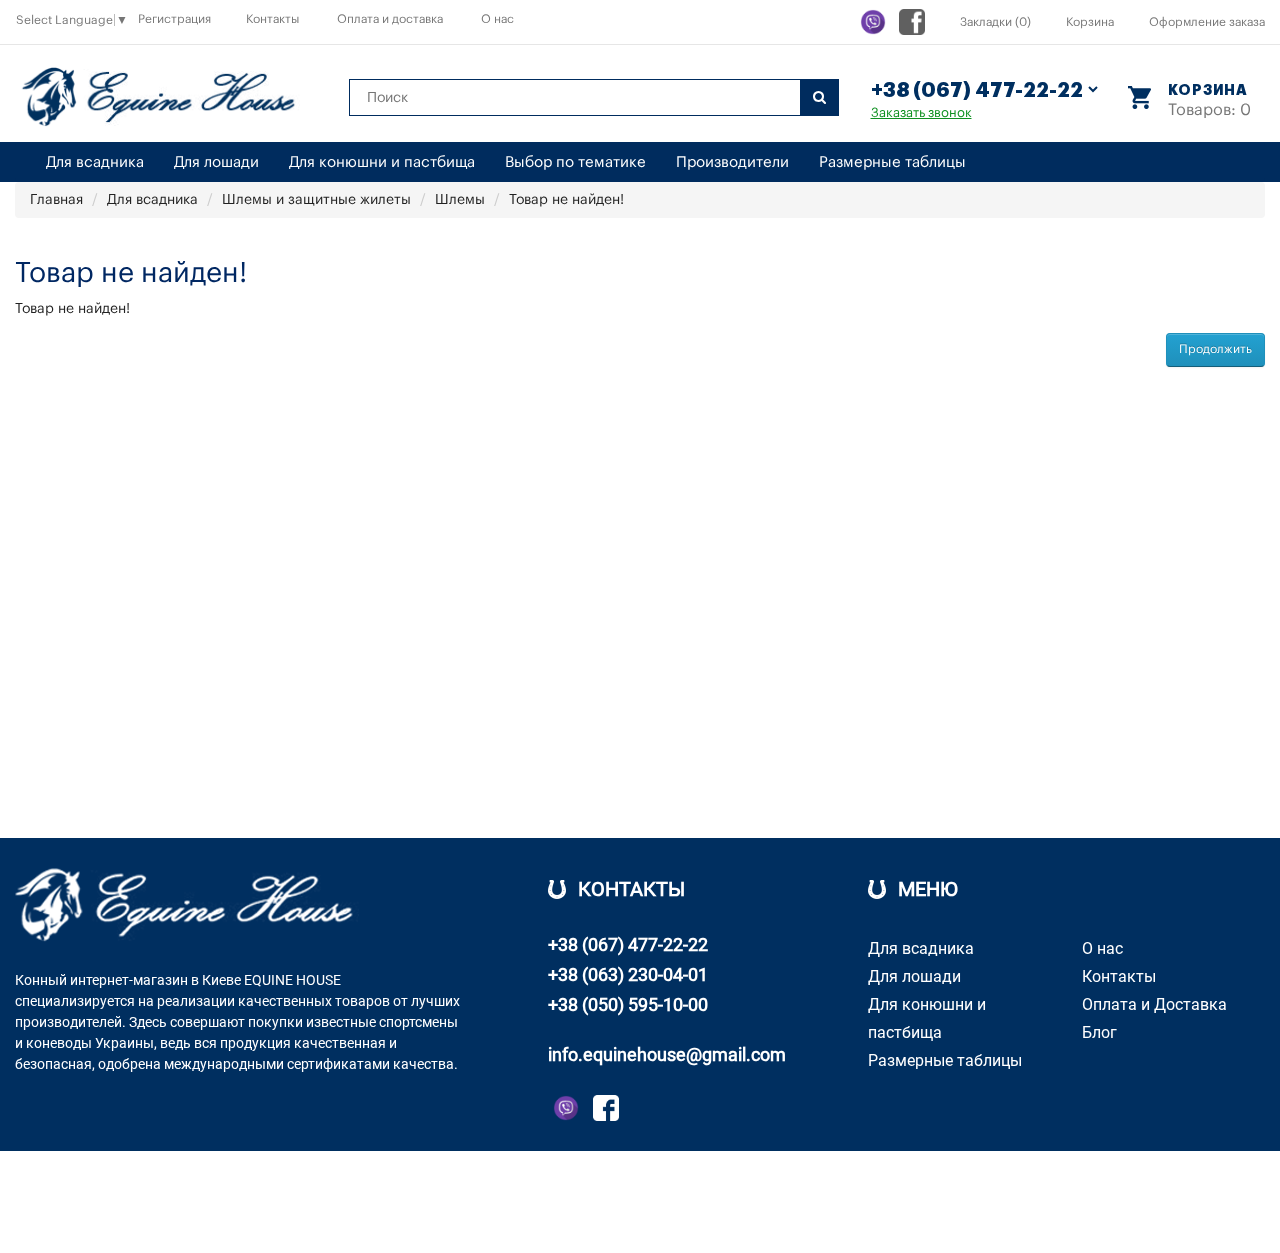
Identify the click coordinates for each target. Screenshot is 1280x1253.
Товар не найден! (566, 200)
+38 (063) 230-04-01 (628, 974)
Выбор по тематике (575, 162)
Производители (732, 162)
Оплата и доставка (390, 19)
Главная (56, 200)
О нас (497, 19)
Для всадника (95, 162)
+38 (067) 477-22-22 (628, 944)
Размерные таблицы (892, 162)
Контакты (272, 19)
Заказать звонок (921, 112)
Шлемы (460, 200)
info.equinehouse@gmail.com (667, 1054)
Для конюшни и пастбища (382, 162)
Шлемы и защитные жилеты (316, 200)
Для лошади (216, 162)
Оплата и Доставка (1154, 1004)
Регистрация (174, 19)
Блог (1099, 1032)
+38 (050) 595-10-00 (628, 1004)
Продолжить (1215, 349)
